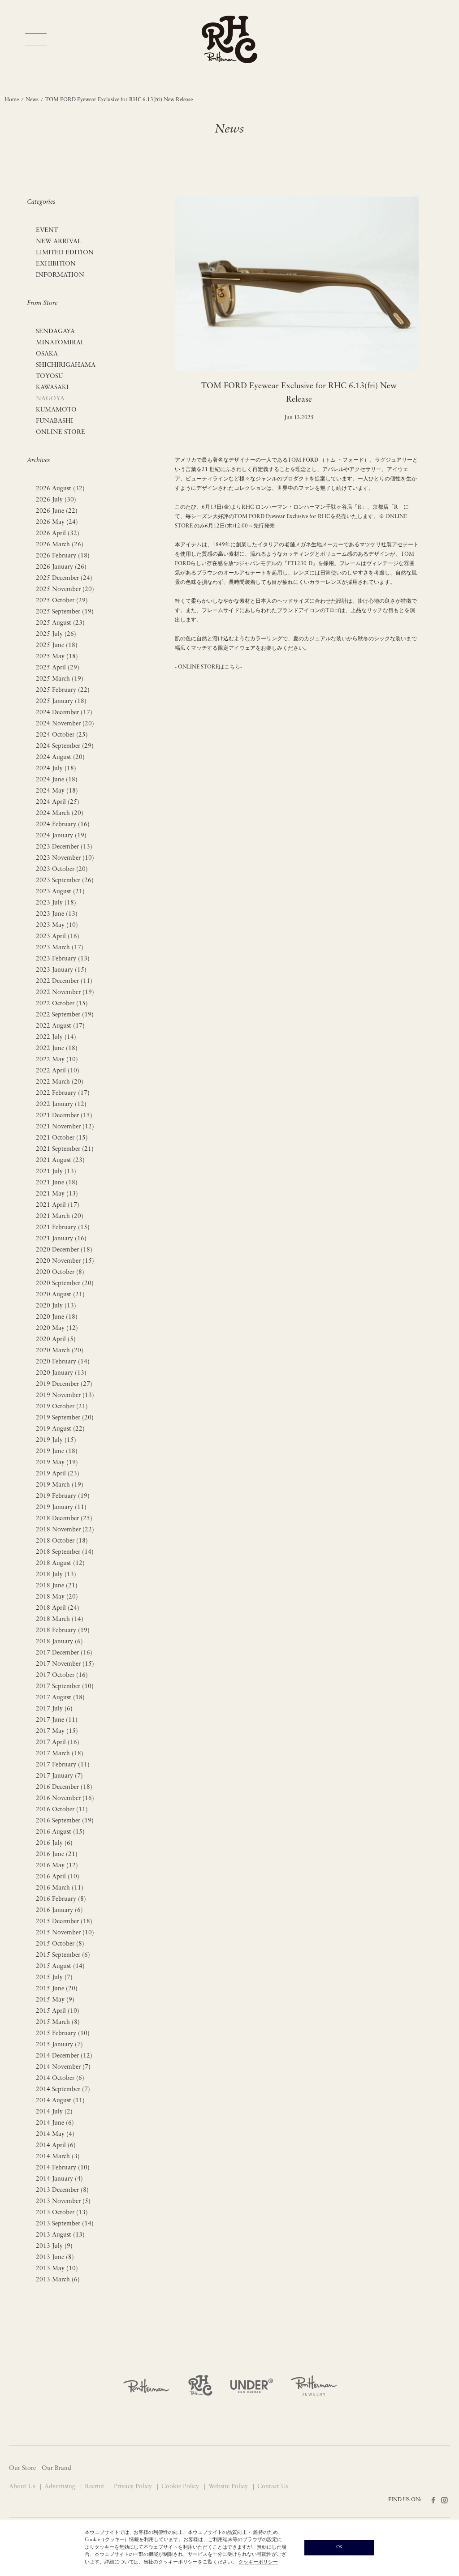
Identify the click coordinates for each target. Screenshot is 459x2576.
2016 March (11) (60, 1888)
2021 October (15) (62, 1138)
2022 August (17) (60, 1026)
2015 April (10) (58, 2011)
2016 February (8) (61, 1899)
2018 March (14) (60, 1619)
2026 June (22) (57, 511)
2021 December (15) (64, 1116)
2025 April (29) (58, 668)
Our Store (22, 2468)
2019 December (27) (64, 1384)
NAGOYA (50, 399)
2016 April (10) (58, 1877)
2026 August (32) (60, 489)
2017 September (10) (65, 1687)
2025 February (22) (63, 690)
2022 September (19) (65, 1015)
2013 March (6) (58, 2280)
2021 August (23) (60, 1160)
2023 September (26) (65, 881)
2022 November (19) (65, 992)
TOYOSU (49, 376)
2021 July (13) (56, 1172)
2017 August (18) (60, 1698)
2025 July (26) (56, 634)
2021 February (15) (63, 1228)
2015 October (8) (60, 1944)
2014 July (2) (54, 2112)
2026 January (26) (61, 567)
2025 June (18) (57, 645)
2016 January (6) (59, 1910)
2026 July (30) (56, 500)
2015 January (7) (59, 2045)
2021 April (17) (58, 1205)
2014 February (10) (63, 2168)
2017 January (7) (59, 1776)
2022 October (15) (62, 1004)
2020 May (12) (57, 1328)
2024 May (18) (57, 791)
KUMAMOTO (56, 410)
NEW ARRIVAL (59, 242)
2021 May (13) (57, 1194)
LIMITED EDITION (65, 253)
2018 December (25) (64, 1519)
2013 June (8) (55, 2257)
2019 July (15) (56, 1440)
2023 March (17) (60, 948)
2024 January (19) (61, 836)
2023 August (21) (60, 892)
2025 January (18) (61, 701)
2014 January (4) (59, 2179)
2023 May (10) (57, 925)
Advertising (61, 2487)
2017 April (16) (58, 1742)
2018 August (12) (60, 1563)
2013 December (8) (62, 2190)
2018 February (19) (63, 1631)
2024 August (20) (60, 757)
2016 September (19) (65, 1821)
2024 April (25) (58, 802)
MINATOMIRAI (59, 343)
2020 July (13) (56, 1306)
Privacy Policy (134, 2487)
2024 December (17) (64, 713)
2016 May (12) (57, 1866)
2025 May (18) (57, 657)
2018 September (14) (65, 1552)
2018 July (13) (56, 1575)
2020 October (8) (60, 1272)
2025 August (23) (60, 623)
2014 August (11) (60, 2101)
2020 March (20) (60, 1351)
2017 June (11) (57, 1720)
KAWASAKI (52, 388)
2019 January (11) (61, 1507)
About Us (23, 2487)
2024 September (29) (65, 746)
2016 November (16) (65, 1798)
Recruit (95, 2487)
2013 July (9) (54, 2246)
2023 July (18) (56, 903)
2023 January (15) (61, 970)
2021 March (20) (60, 1216)
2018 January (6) (59, 1642)
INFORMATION (60, 275)
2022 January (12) (61, 1104)
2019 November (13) (65, 1395)
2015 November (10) (65, 1933)
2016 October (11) (62, 1810)
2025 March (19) (60, 679)
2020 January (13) (61, 1373)
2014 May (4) (55, 2134)
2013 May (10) (57, 2269)
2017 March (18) (60, 1754)
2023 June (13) (57, 914)
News (32, 100)
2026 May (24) (57, 522)
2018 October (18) (62, 1541)
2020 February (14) (63, 1362)
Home (12, 100)
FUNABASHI (54, 421)
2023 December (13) (64, 847)
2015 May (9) (55, 2000)
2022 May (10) (57, 1060)
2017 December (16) (64, 1653)
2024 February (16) (63, 825)
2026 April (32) (58, 534)
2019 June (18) (57, 1451)
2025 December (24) (64, 578)
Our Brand (56, 2468)
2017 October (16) (62, 1675)
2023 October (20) (62, 869)
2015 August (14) (60, 1966)
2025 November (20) (65, 589)
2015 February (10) (63, 2034)
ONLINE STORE (61, 432)
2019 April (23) (58, 1474)
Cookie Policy (181, 2487)
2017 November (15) (65, 1664)
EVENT (47, 230)
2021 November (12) (65, 1127)
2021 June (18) (57, 1183)
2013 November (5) (63, 2201)
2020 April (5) (56, 1339)
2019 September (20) (65, 1418)
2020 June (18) (57, 1317)
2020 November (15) (65, 1261)
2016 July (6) (54, 1843)
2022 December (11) (64, 981)
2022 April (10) (58, 1071)
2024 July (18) (56, 769)
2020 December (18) (64, 1250)
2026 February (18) (63, 556)
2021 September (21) (65, 1149)
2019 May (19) (57, 1463)
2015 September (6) (63, 1955)
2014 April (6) (56, 2145)
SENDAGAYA (55, 332)
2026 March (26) (60, 545)
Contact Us (273, 2487)
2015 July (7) (54, 1978)
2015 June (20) (57, 1989)
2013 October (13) (62, 2213)
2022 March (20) (60, 1082)
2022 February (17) (63, 1093)
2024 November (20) (65, 724)
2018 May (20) (57, 1597)
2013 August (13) (60, 2235)
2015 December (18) (64, 1922)
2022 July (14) (56, 1037)
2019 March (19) (60, 1485)
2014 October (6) (60, 2078)
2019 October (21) (62, 1407)
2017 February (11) (63, 1765)
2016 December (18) (64, 1787)
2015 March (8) (58, 2022)
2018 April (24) (58, 1608)
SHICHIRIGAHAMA (66, 365)
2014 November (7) (63, 2067)
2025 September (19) (65, 612)
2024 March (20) (60, 813)
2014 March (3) (58, 2157)
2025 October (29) (62, 601)
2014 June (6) (55, 2123)
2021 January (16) (61, 1239)
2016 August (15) (60, 1832)
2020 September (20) (65, 1284)
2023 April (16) (58, 937)
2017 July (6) (54, 1709)
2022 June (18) (57, 1048)
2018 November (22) (65, 1530)
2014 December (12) (64, 2056)
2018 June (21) (57, 1586)
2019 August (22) (60, 1429)
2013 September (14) (65, 2224)
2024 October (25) (62, 735)
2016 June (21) (57, 1854)
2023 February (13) (63, 959)
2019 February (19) (63, 1496)
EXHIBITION (56, 264)
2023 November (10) (65, 858)
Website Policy (229, 2487)
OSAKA (47, 354)
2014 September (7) (63, 2090)
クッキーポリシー (258, 2562)
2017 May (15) (57, 1731)
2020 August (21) (60, 1295)
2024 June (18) (57, 780)
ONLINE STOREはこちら (208, 667)
